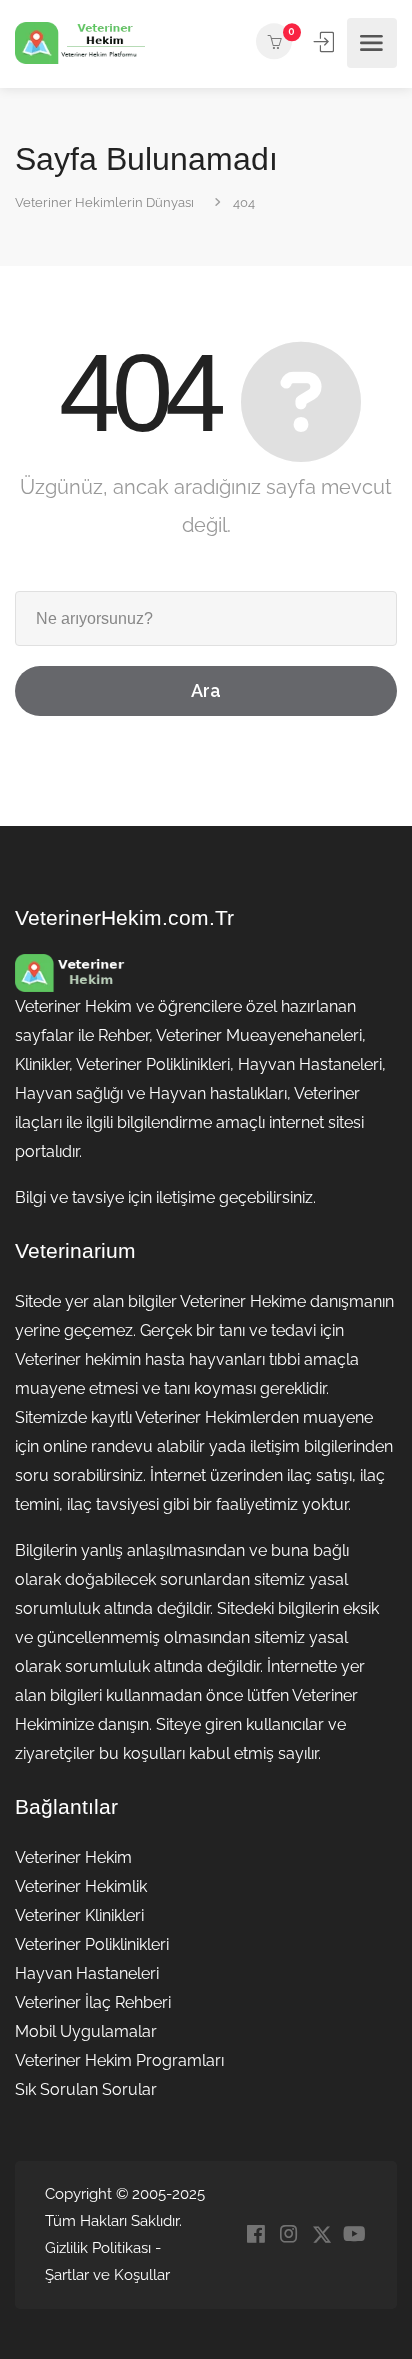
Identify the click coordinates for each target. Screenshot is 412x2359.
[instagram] (288, 2235)
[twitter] (321, 2235)
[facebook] (255, 2235)
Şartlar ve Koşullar (107, 2275)
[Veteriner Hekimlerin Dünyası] (80, 43)
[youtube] (354, 2235)
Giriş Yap (326, 42)
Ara (206, 690)
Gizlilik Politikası (98, 2248)
